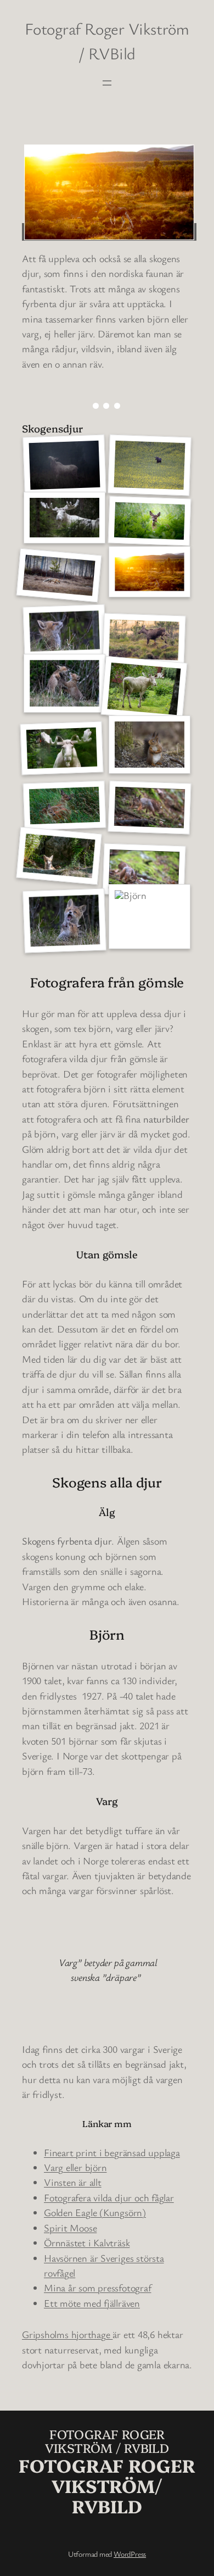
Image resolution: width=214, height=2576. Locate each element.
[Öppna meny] (107, 83)
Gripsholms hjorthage (67, 2334)
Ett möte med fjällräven (92, 2303)
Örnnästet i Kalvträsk (87, 2242)
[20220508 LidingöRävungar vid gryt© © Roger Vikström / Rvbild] (64, 631)
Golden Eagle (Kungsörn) (95, 2212)
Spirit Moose (70, 2228)
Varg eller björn (75, 2167)
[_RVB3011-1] (150, 465)
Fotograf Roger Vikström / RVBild (107, 2441)
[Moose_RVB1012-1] (65, 465)
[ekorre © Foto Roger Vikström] (150, 745)
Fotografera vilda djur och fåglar (109, 2197)
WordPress (130, 2554)
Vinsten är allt (73, 2182)
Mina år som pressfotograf (98, 2288)
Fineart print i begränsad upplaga (112, 2152)
